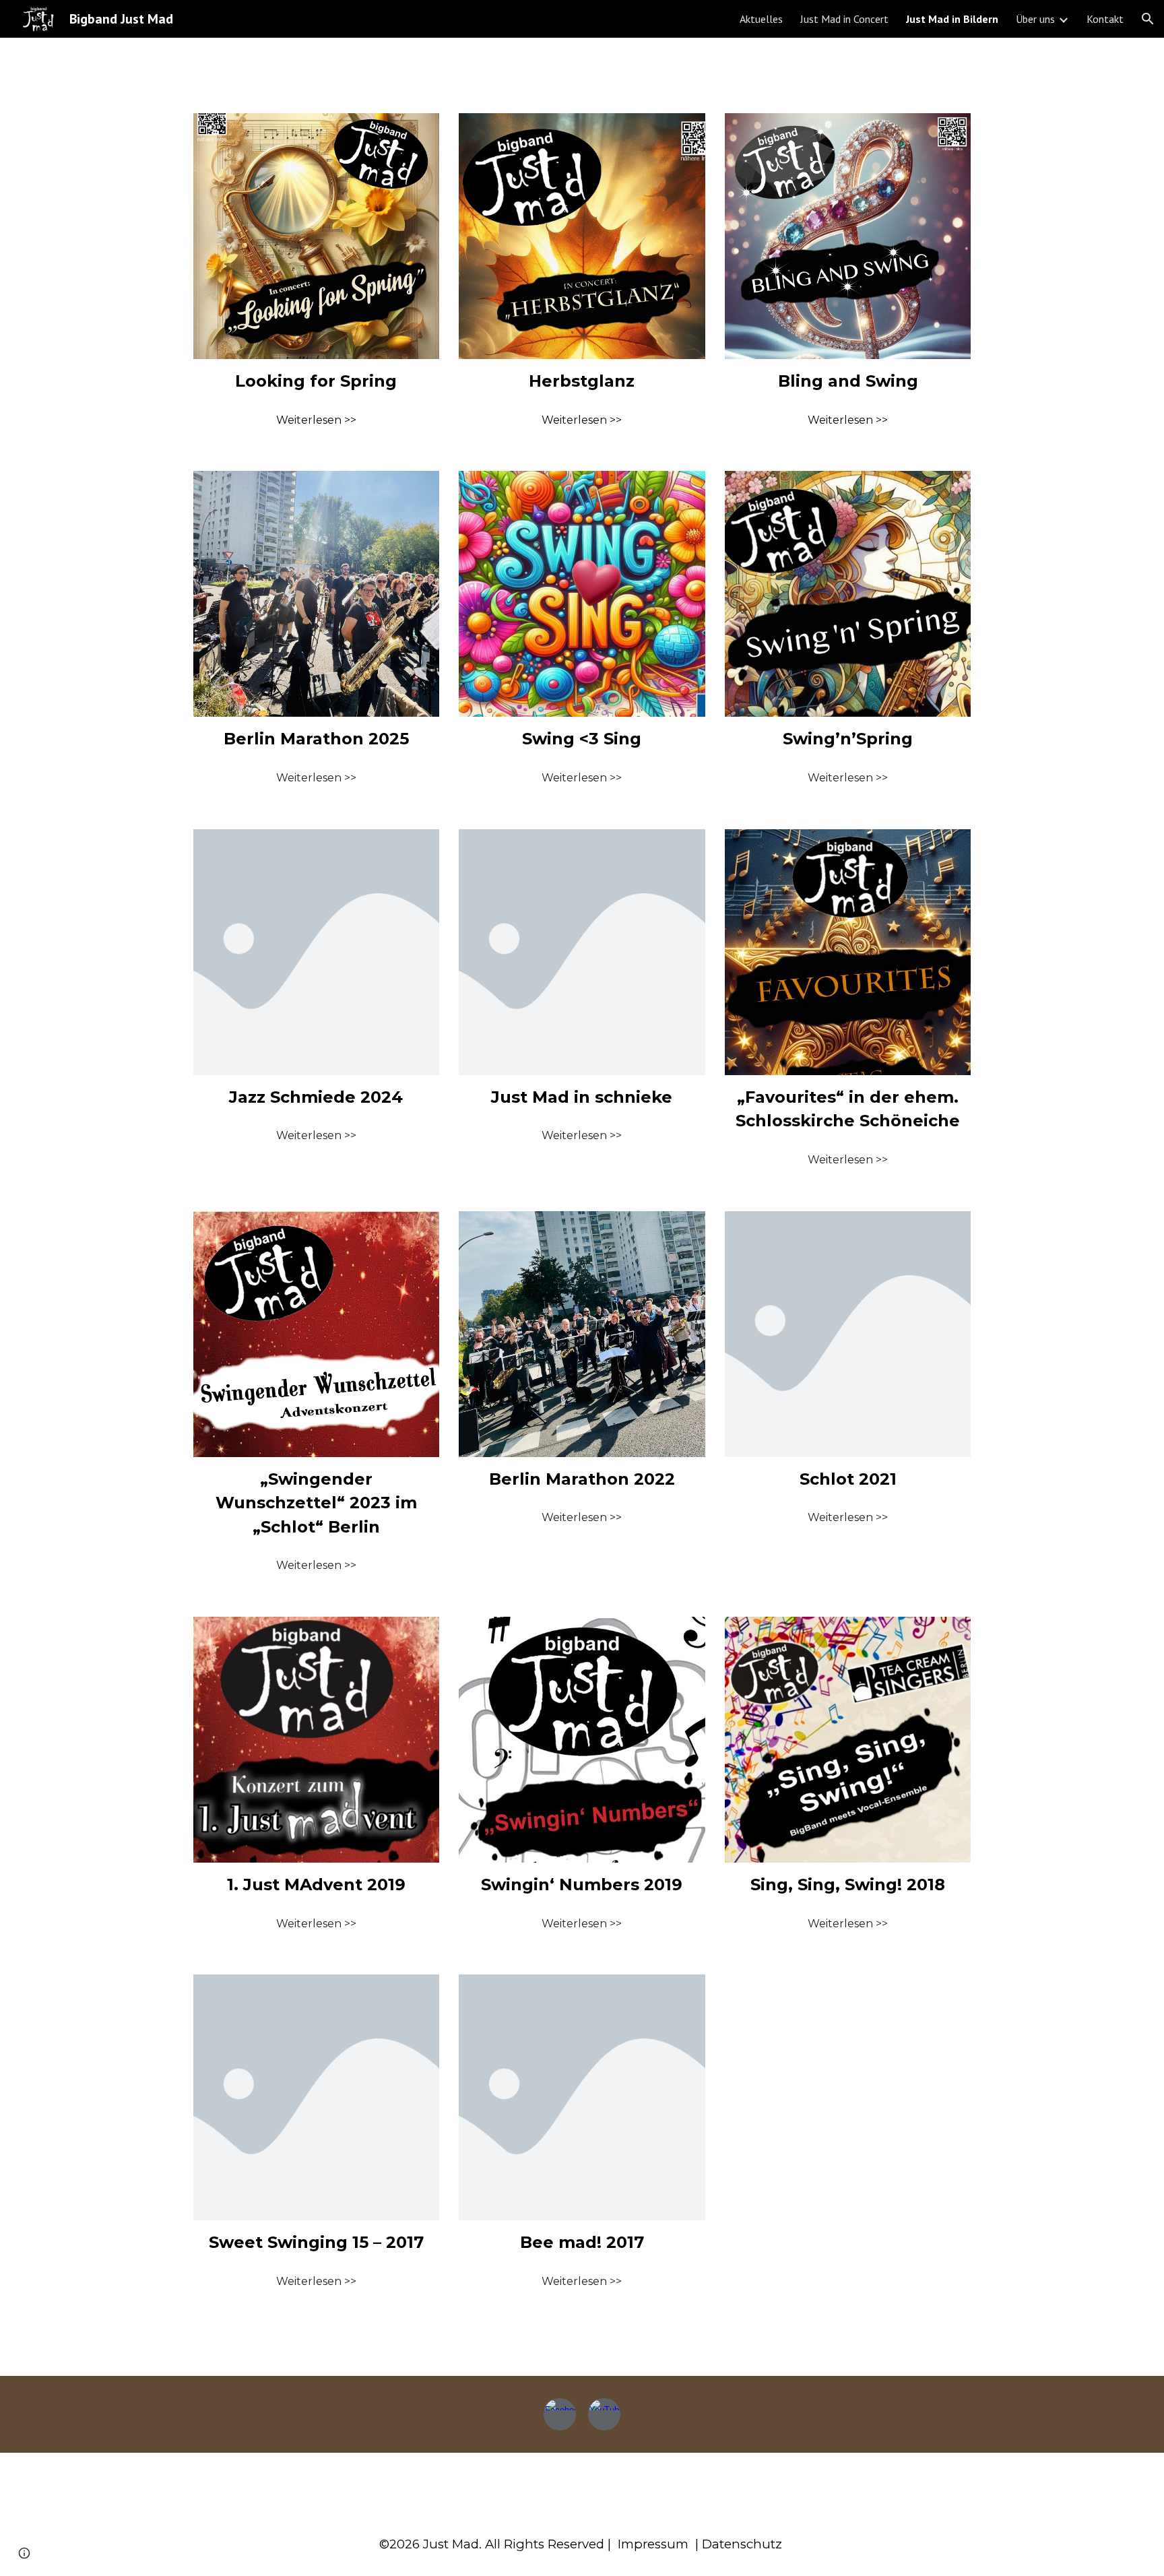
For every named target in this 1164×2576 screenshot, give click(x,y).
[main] (316, 381)
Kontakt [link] (1105, 19)
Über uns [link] (1035, 19)
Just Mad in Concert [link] (844, 19)
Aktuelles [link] (761, 19)
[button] (1148, 19)
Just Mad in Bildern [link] (952, 19)
